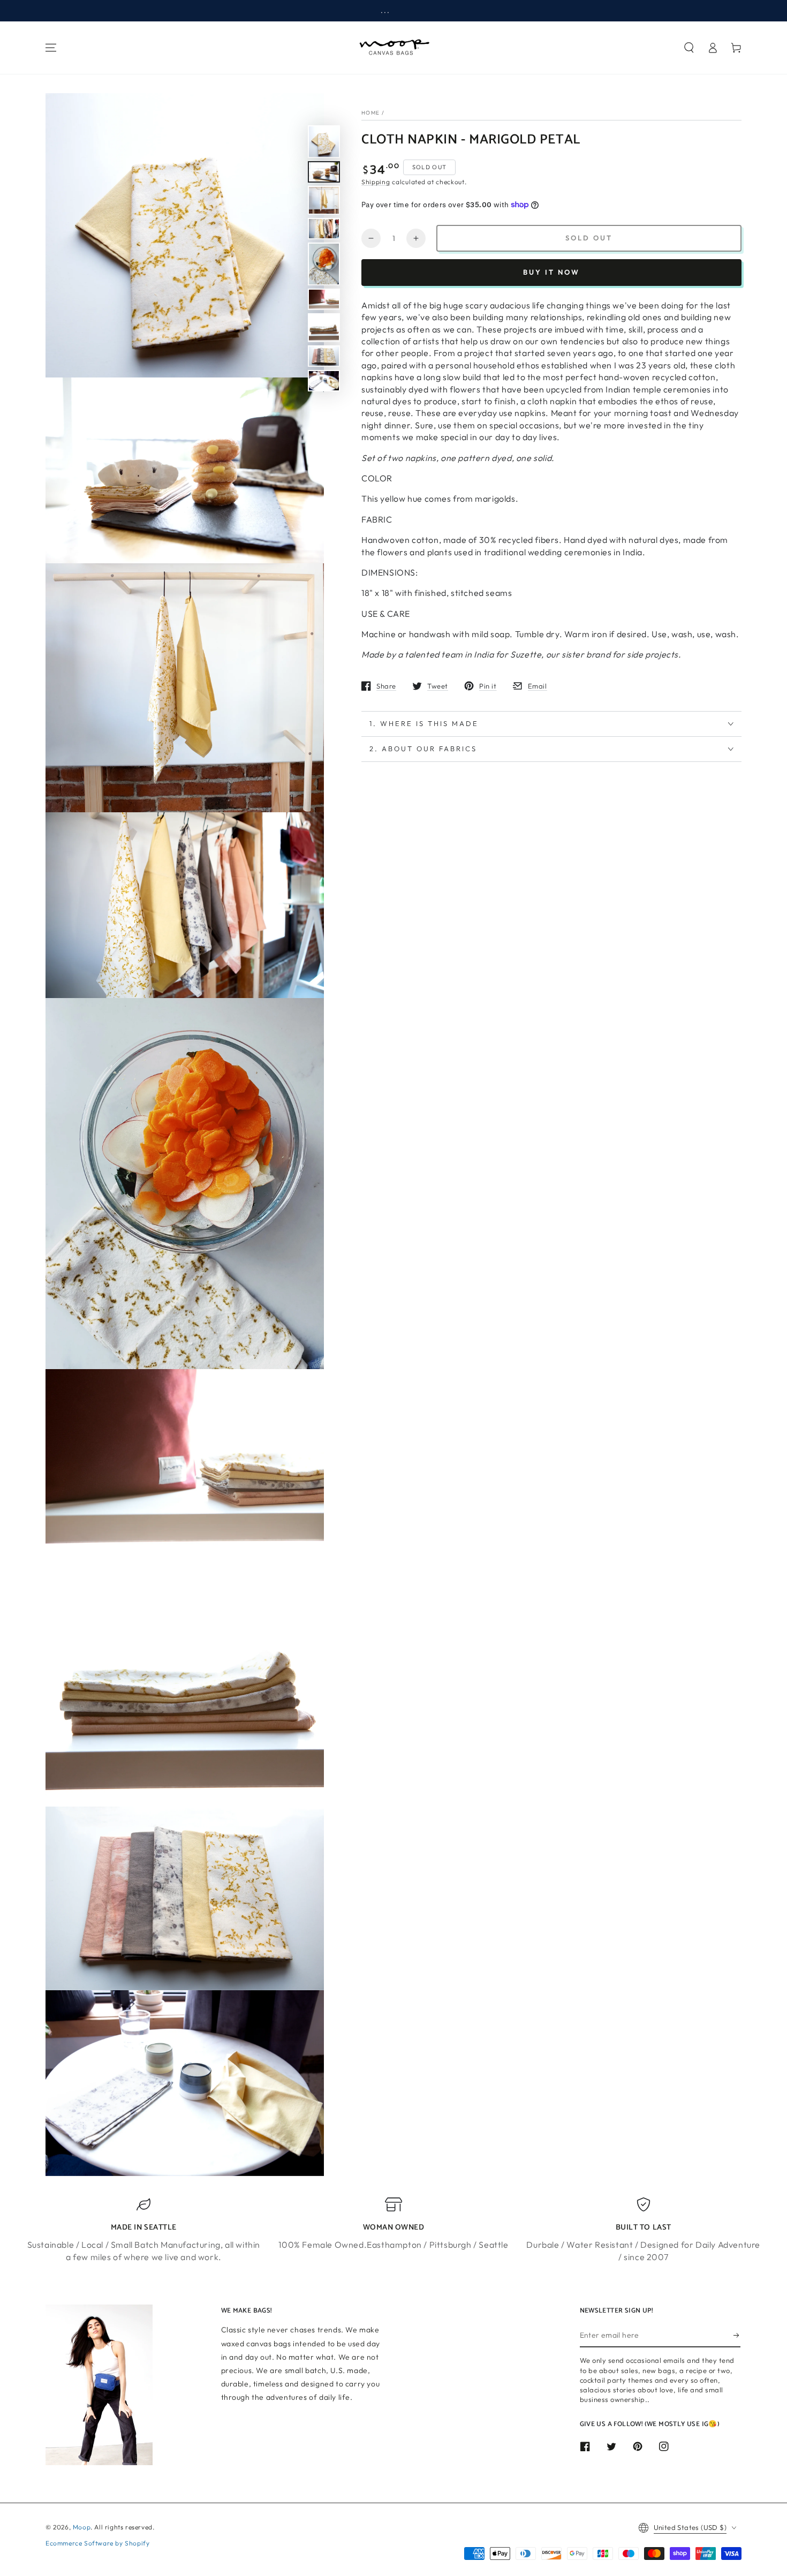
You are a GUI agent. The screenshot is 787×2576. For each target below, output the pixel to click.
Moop (82, 2527)
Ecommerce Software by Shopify (97, 2543)
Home (370, 113)
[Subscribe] (737, 2335)
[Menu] (51, 48)
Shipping (376, 182)
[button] (689, 48)
